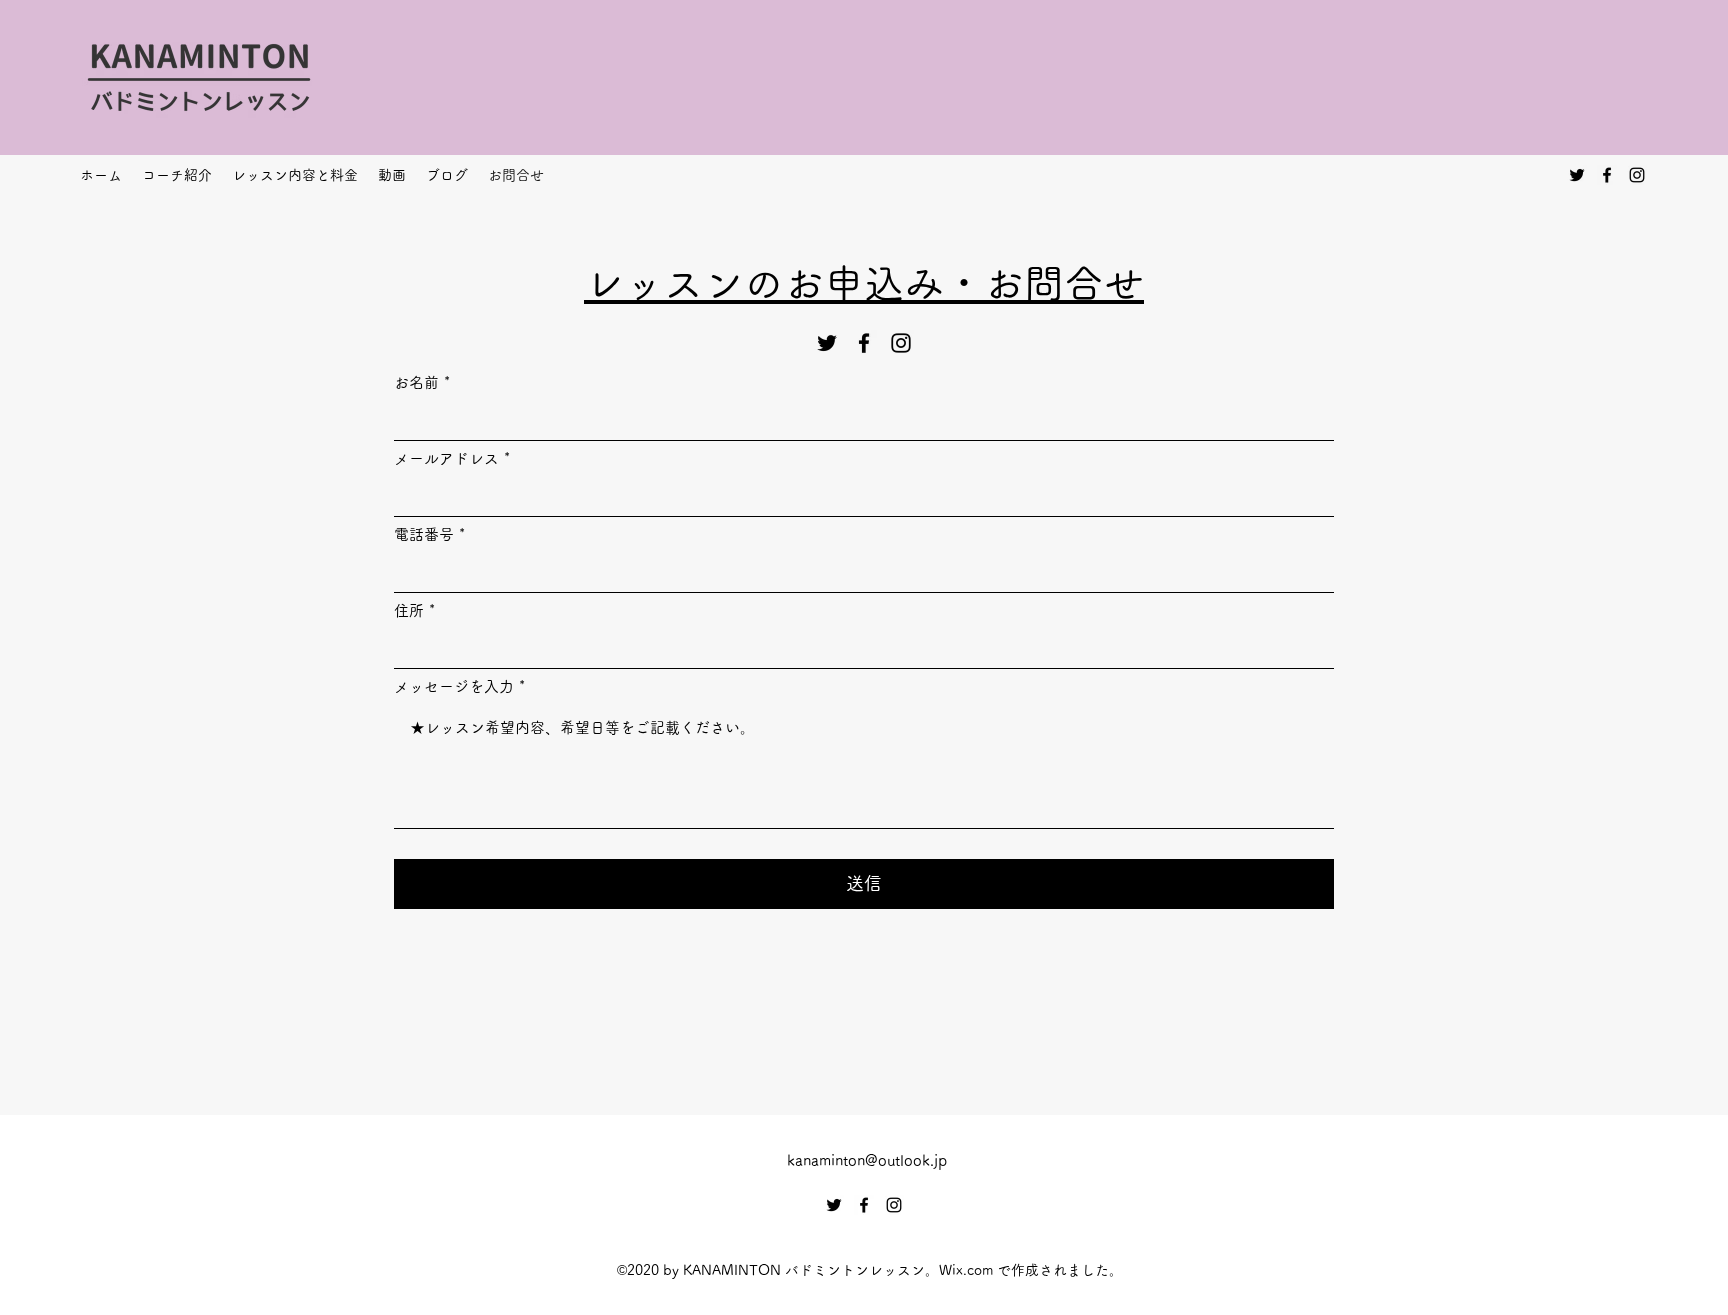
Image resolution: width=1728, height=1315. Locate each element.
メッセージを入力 (454, 686)
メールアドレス (446, 458)
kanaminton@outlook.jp (867, 1160)
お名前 (416, 382)
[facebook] (1607, 175)
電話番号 (424, 534)
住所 (409, 610)
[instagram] (1637, 175)
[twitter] (1577, 175)
